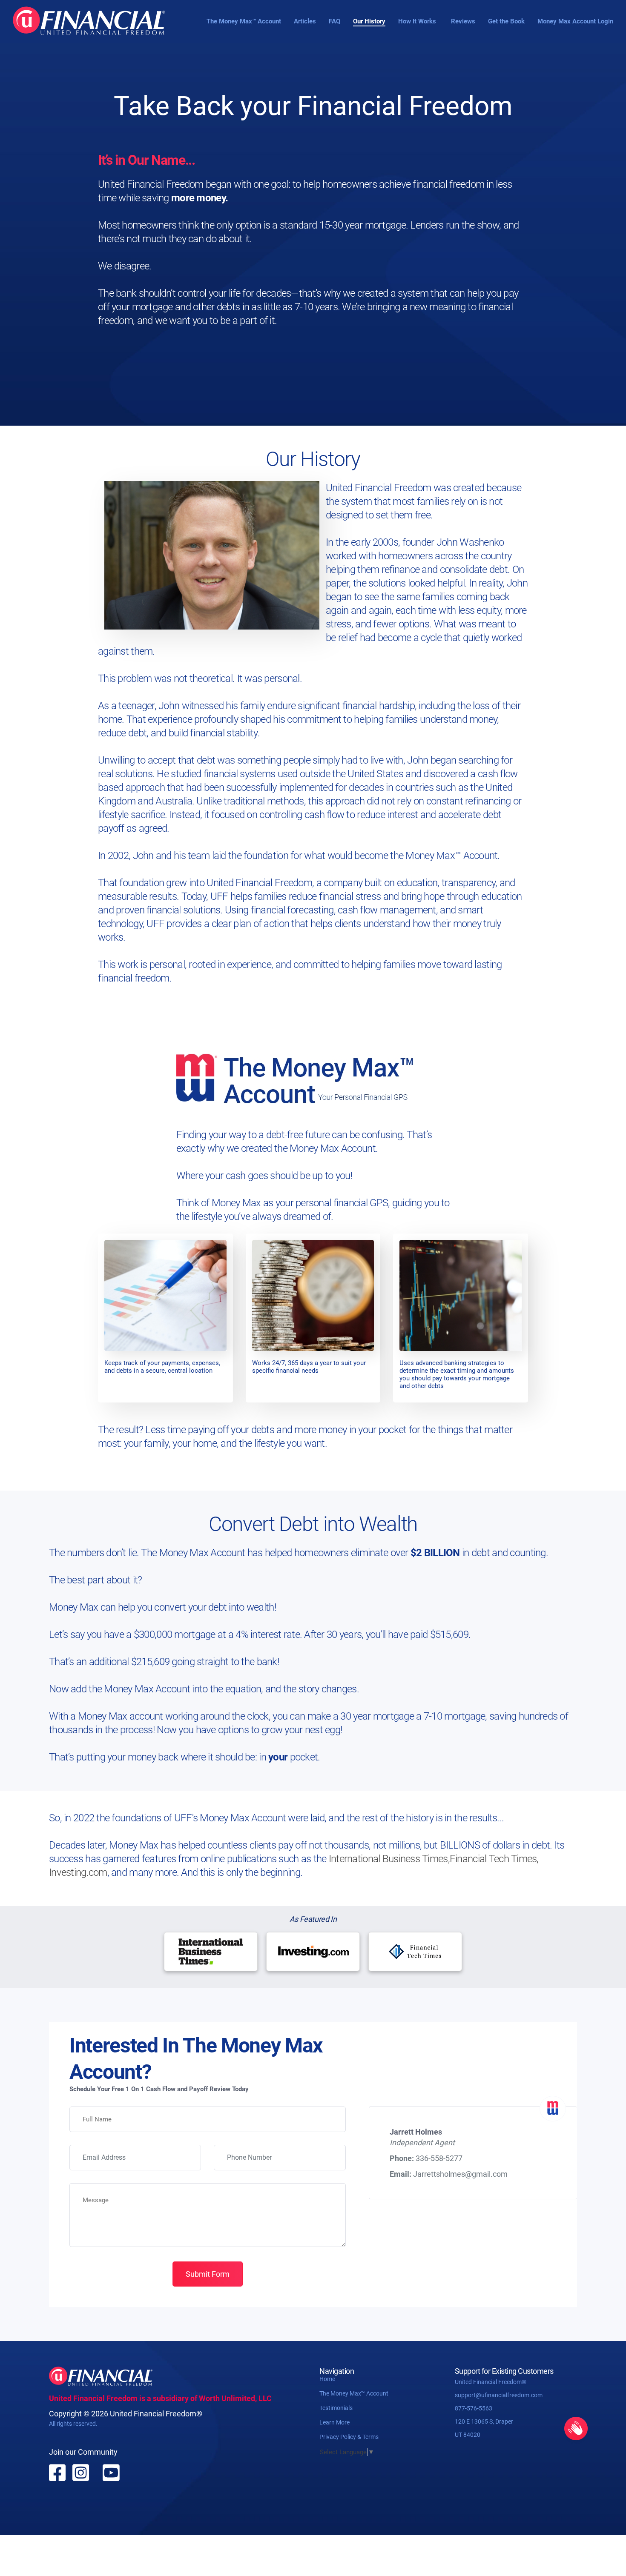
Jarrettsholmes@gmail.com (460, 2174)
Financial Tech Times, (494, 1859)
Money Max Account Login (575, 21)
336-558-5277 (439, 2158)
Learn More (335, 2422)
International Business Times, (389, 1859)
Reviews (463, 21)
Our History (369, 21)
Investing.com (78, 1872)
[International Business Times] (211, 1952)
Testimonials (336, 2408)
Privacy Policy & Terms (349, 2437)
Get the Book (506, 21)
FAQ (335, 21)
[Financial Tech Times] (415, 1952)
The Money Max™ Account (244, 21)
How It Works (417, 21)
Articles (305, 21)
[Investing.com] (313, 1952)
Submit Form (208, 2274)
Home (327, 2379)
